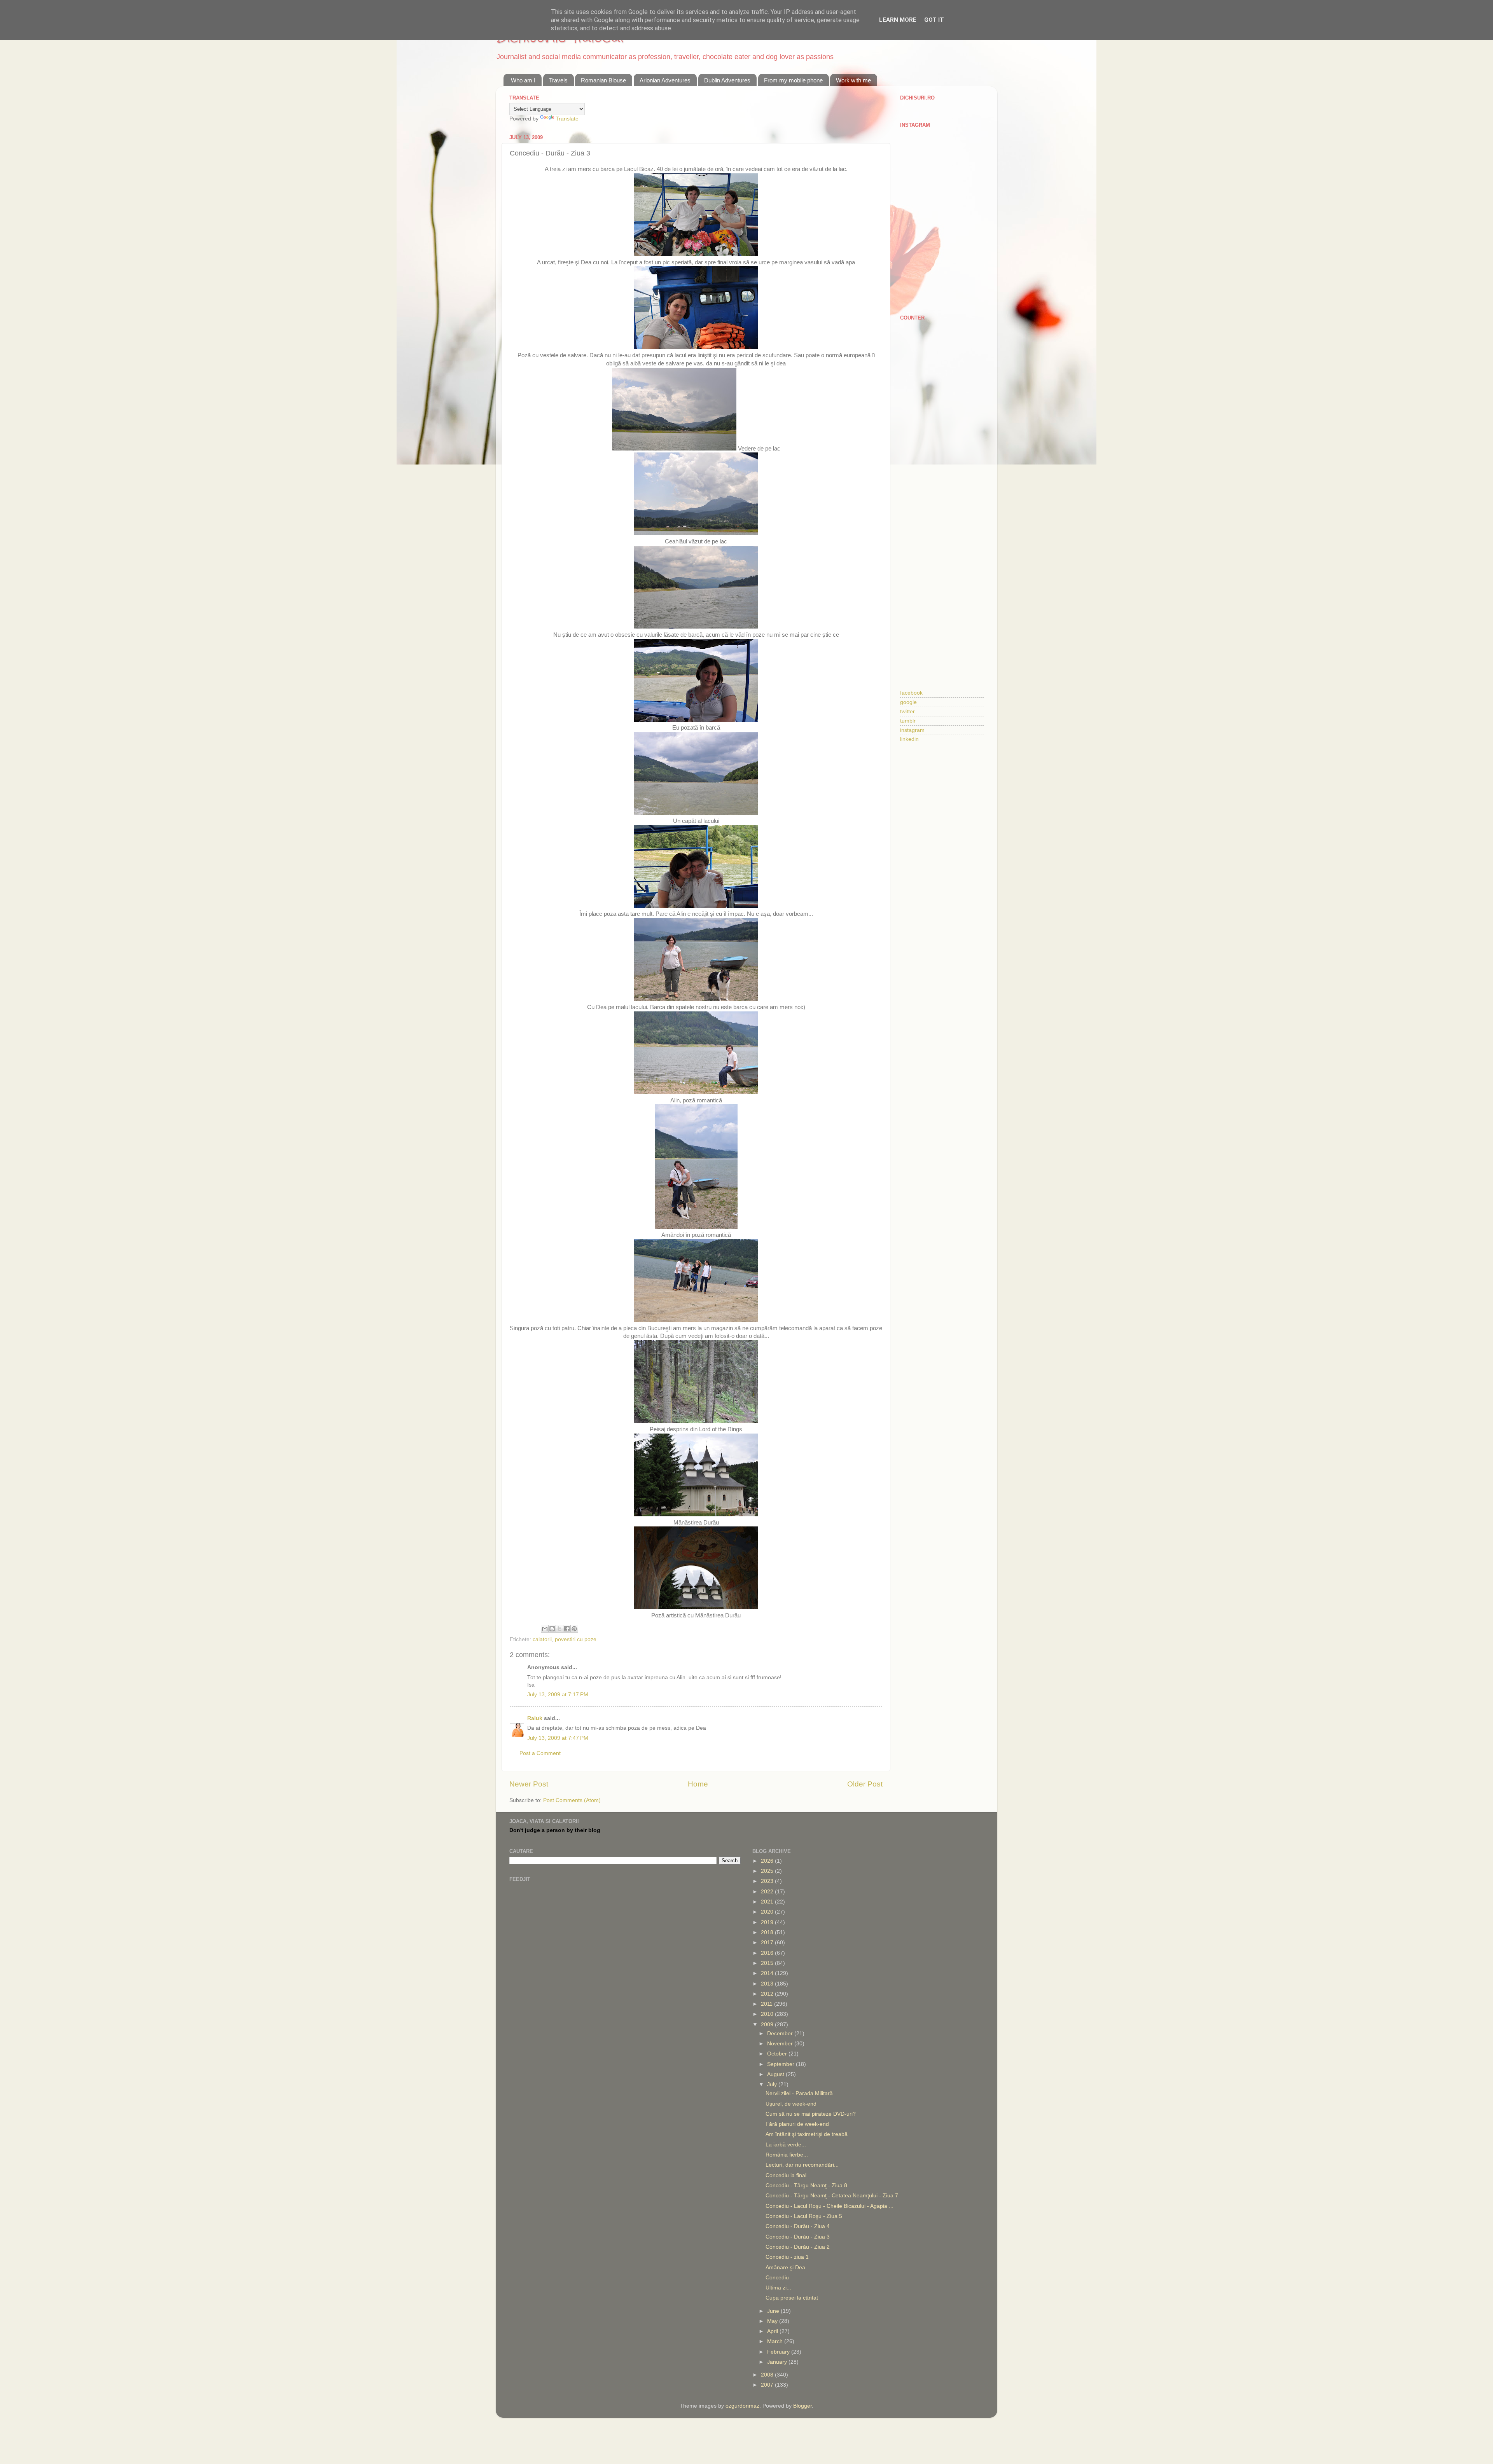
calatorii (542, 1639)
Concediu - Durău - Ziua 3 (798, 2237)
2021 (768, 1902)
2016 (768, 1953)
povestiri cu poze (576, 1639)
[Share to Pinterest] (574, 1629)
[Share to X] (559, 1629)
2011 (767, 2004)
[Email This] (545, 1629)
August (776, 2074)
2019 (768, 1922)
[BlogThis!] (552, 1629)
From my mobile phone (793, 80)
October (778, 2054)
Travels (558, 80)
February (779, 2352)
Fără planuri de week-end (797, 2124)
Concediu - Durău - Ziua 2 (798, 2247)
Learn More (898, 20)
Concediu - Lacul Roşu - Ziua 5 (804, 2216)
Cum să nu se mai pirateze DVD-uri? (811, 2114)
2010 (768, 2014)
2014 (768, 1973)
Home (698, 1784)
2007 (768, 2385)
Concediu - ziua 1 (787, 2257)
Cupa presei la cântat (792, 2298)
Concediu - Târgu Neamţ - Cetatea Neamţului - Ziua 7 (832, 2196)
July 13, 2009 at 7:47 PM (558, 1738)
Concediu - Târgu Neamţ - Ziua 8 (806, 2185)
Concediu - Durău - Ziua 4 (798, 2226)
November (781, 2044)
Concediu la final (786, 2175)
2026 (768, 1861)
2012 (768, 1994)
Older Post (865, 1784)
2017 (768, 1943)
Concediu (777, 2278)
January (778, 2362)
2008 (768, 2375)
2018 (768, 1932)
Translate (567, 119)
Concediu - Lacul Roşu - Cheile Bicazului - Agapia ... (830, 2206)
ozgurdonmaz (742, 2406)
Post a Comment (540, 1753)
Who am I (523, 80)
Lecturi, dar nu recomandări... (802, 2165)
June (774, 2311)
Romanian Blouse (603, 80)
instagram (912, 730)
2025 (768, 1871)
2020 (768, 1912)
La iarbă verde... (786, 2145)
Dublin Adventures (727, 80)
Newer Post (529, 1784)
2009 (768, 2025)
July (773, 2084)
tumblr (908, 721)
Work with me (853, 80)
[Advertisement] (942, 449)
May (773, 2321)
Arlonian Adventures (665, 80)
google (908, 702)
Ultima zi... (778, 2288)
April (773, 2331)
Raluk (535, 1718)
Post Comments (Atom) (572, 1800)
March (776, 2341)
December (781, 2034)
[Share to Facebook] (567, 1629)
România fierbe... (787, 2155)
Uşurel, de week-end (791, 2104)
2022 (768, 1892)
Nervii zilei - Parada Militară (799, 2093)
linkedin (909, 739)
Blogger (802, 2406)
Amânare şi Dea (785, 2268)
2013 (768, 1984)
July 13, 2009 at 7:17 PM (558, 1695)
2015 (768, 1963)
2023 (768, 1881)
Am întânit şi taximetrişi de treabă (807, 2134)
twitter (907, 712)
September (781, 2064)
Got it (934, 20)
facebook (911, 693)
